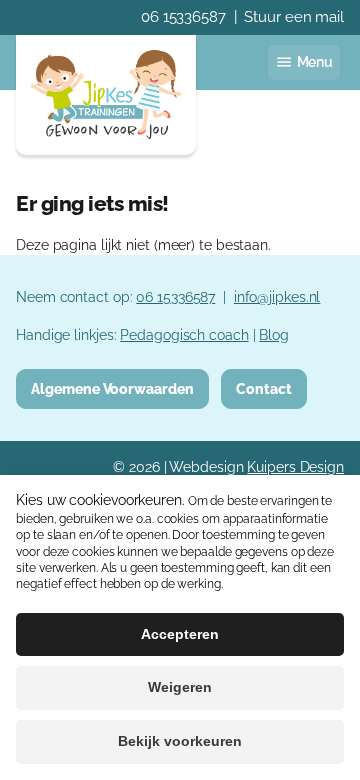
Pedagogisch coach (184, 334)
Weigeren (180, 687)
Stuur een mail (294, 17)
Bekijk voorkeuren (180, 741)
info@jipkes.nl (277, 296)
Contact (263, 388)
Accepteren (180, 634)
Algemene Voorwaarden (112, 388)
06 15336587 (183, 17)
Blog (274, 334)
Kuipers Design (295, 466)
